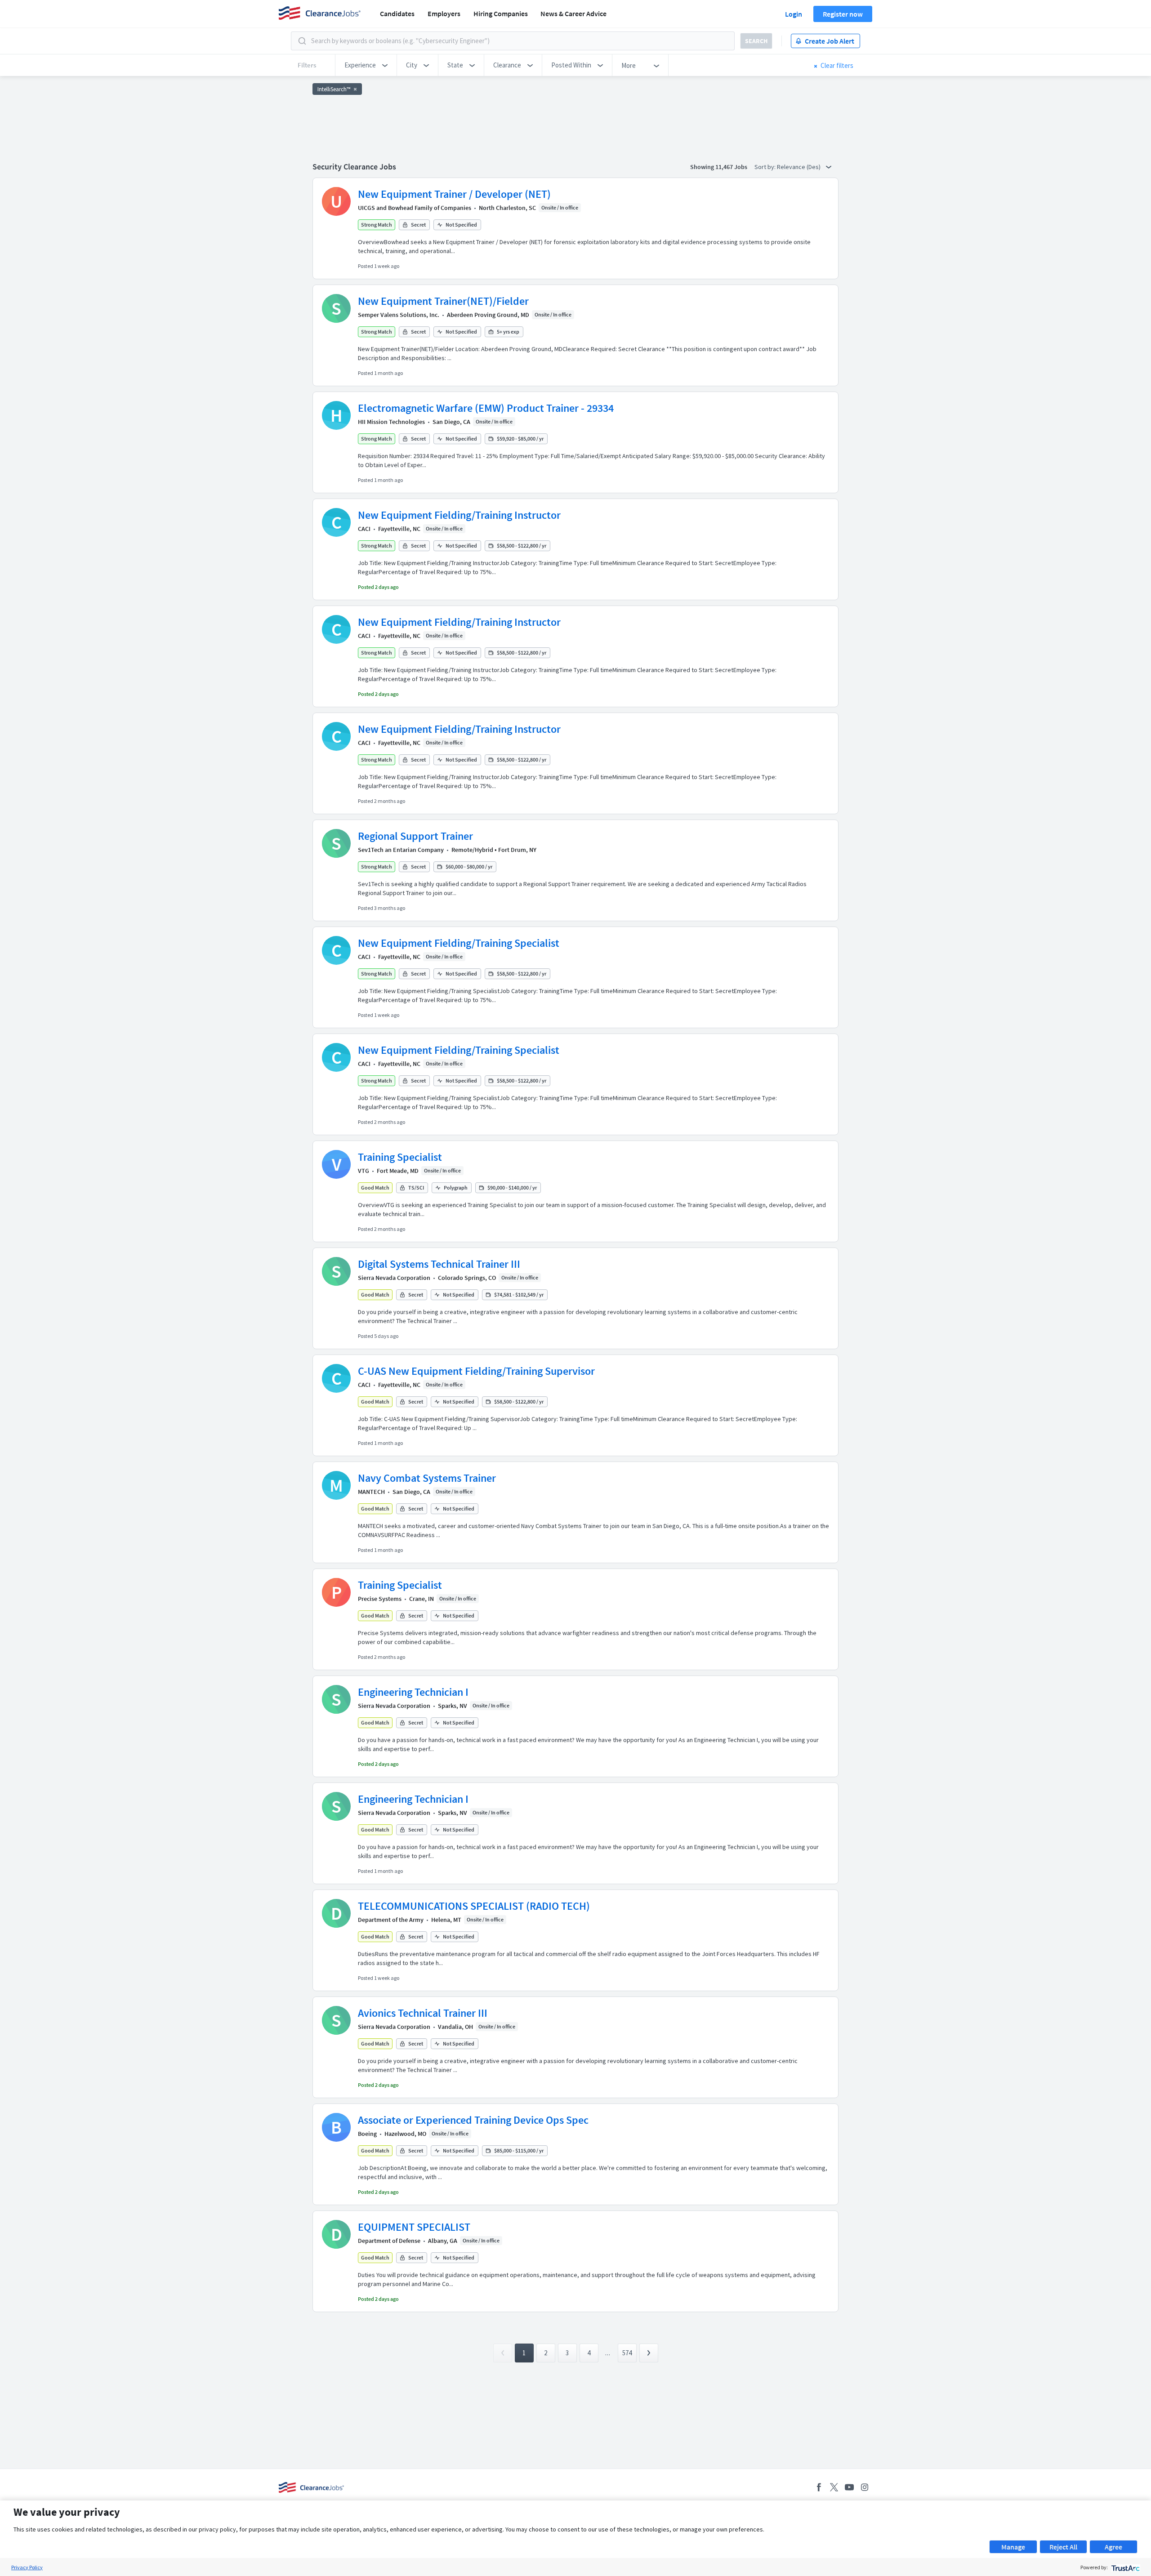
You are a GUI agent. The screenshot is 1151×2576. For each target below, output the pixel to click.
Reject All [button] (1063, 2547)
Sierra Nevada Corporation (394, 1278)
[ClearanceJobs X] (834, 2487)
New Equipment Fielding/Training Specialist (459, 943)
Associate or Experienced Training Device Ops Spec (473, 2120)
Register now (843, 14)
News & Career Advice (573, 13)
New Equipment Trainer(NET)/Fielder (443, 301)
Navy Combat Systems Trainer (427, 1478)
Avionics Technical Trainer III (423, 2013)
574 (627, 2353)
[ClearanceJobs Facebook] (819, 2487)
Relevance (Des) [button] (799, 167)
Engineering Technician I (413, 1692)
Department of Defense (389, 2241)
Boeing (367, 2134)
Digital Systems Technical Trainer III (439, 1264)
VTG (364, 1171)
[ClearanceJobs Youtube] (849, 2487)
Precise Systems (380, 1599)
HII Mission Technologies (391, 422)
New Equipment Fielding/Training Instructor (459, 515)
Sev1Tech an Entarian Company (401, 850)
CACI (364, 529)
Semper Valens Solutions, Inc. (399, 315)
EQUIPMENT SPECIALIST (414, 2227)
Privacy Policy (27, 2567)
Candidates (397, 13)
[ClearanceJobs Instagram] (865, 2487)
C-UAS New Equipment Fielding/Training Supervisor (476, 1371)
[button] (366, 65)
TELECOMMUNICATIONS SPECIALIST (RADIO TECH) (474, 1906)
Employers (444, 13)
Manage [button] (1013, 2547)
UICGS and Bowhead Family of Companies (415, 208)
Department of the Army (391, 1920)
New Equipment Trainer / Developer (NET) (454, 194)
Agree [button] (1113, 2547)
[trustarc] (1125, 2567)
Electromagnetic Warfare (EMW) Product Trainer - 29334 (486, 408)
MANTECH (371, 1492)
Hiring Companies (501, 13)
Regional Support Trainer (415, 836)
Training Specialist (400, 1157)
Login (794, 14)
